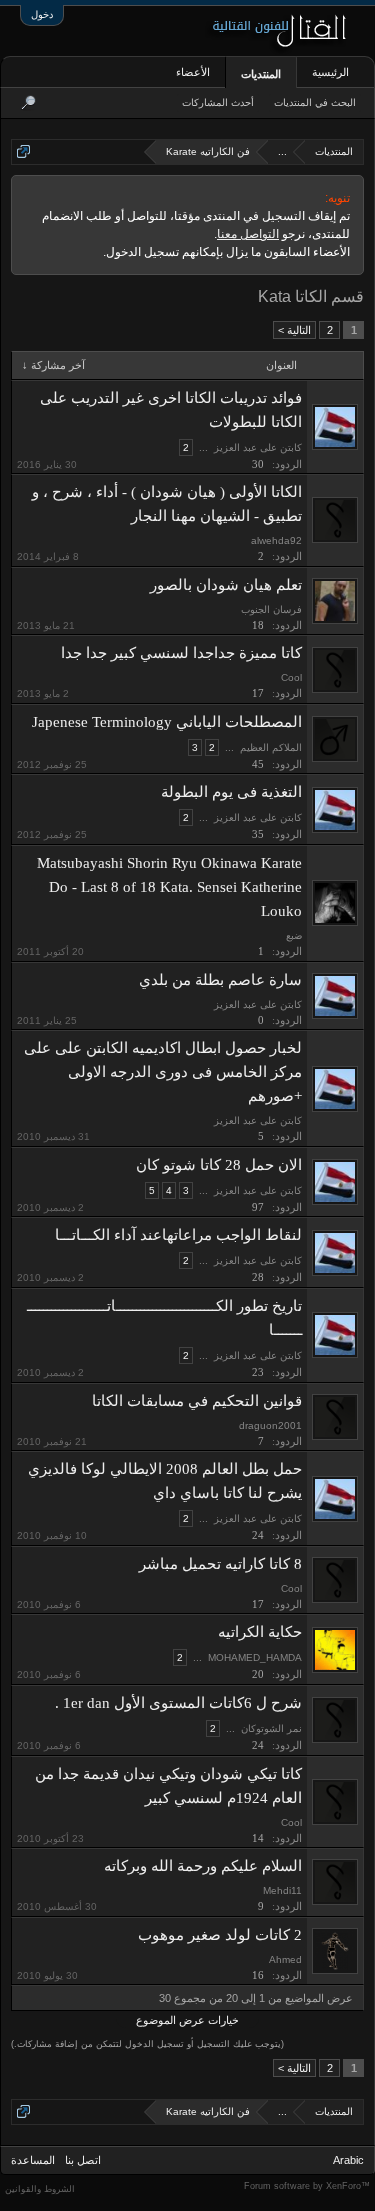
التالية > (294, 330)
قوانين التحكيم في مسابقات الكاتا (197, 1401)
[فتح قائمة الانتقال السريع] (23, 151)
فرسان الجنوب (271, 609)
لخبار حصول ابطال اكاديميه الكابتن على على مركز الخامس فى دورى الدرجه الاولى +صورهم (163, 1072)
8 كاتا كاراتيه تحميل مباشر (220, 1564)
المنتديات (261, 74)
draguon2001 (270, 1425)
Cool (291, 677)
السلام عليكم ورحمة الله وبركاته (203, 1866)
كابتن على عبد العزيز (258, 447)
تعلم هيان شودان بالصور (226, 585)
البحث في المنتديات (315, 102)
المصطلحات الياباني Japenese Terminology (167, 722)
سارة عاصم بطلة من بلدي (220, 980)
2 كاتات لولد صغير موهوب (220, 1935)
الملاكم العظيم (271, 747)
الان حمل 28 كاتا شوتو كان (219, 1165)
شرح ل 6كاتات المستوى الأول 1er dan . (178, 1703)
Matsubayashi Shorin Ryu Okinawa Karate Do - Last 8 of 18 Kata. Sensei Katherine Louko (169, 887)
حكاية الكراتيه (260, 1632)
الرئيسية (330, 72)
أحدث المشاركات (218, 102)
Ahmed (285, 1959)
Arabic (348, 2160)
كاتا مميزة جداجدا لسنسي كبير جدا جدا (181, 653)
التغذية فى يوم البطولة (231, 792)
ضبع (294, 935)
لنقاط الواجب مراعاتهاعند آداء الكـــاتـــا (178, 1235)
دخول (42, 14)
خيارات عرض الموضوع (187, 2020)
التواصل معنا (248, 234)
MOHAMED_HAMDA (255, 1657)
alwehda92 (276, 540)
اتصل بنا (83, 2160)
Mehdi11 (282, 1890)
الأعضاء (193, 72)
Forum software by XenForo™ (307, 2186)
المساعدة (33, 2160)
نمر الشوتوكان (271, 1728)
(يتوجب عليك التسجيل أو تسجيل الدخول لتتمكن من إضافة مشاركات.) (147, 2044)
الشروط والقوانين (40, 2189)
